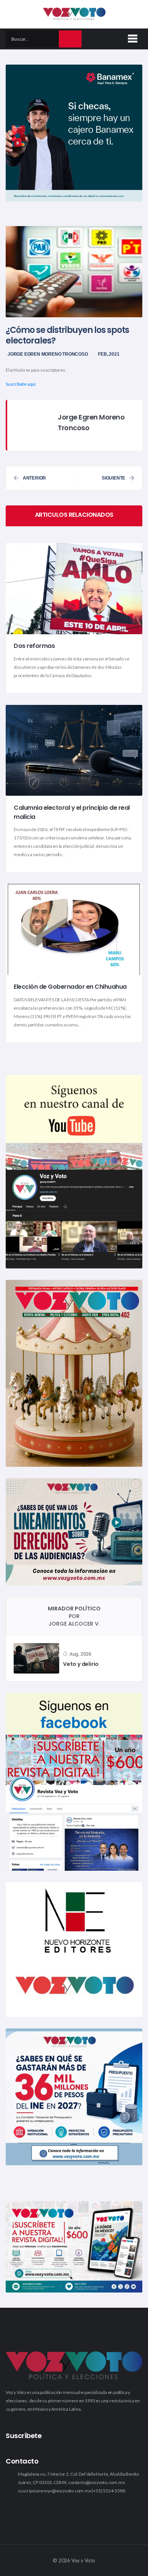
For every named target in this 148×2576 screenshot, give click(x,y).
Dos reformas (34, 646)
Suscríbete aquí (21, 384)
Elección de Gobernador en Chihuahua (70, 987)
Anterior (34, 478)
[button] (131, 37)
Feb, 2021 (109, 354)
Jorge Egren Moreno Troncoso (48, 354)
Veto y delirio (81, 1664)
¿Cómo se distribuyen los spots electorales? (67, 335)
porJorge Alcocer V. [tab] (74, 1616)
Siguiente (113, 478)
